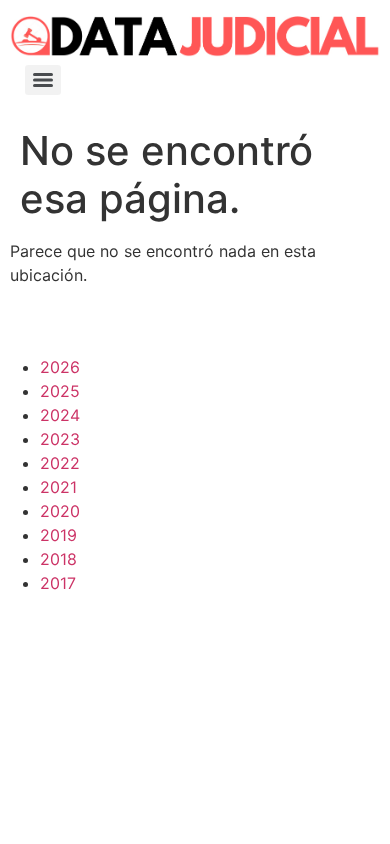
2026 (60, 367)
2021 (58, 487)
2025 (60, 391)
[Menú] (43, 80)
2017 (58, 583)
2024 (60, 415)
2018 (58, 559)
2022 (60, 463)
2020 (60, 511)
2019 (58, 535)
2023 (60, 439)
